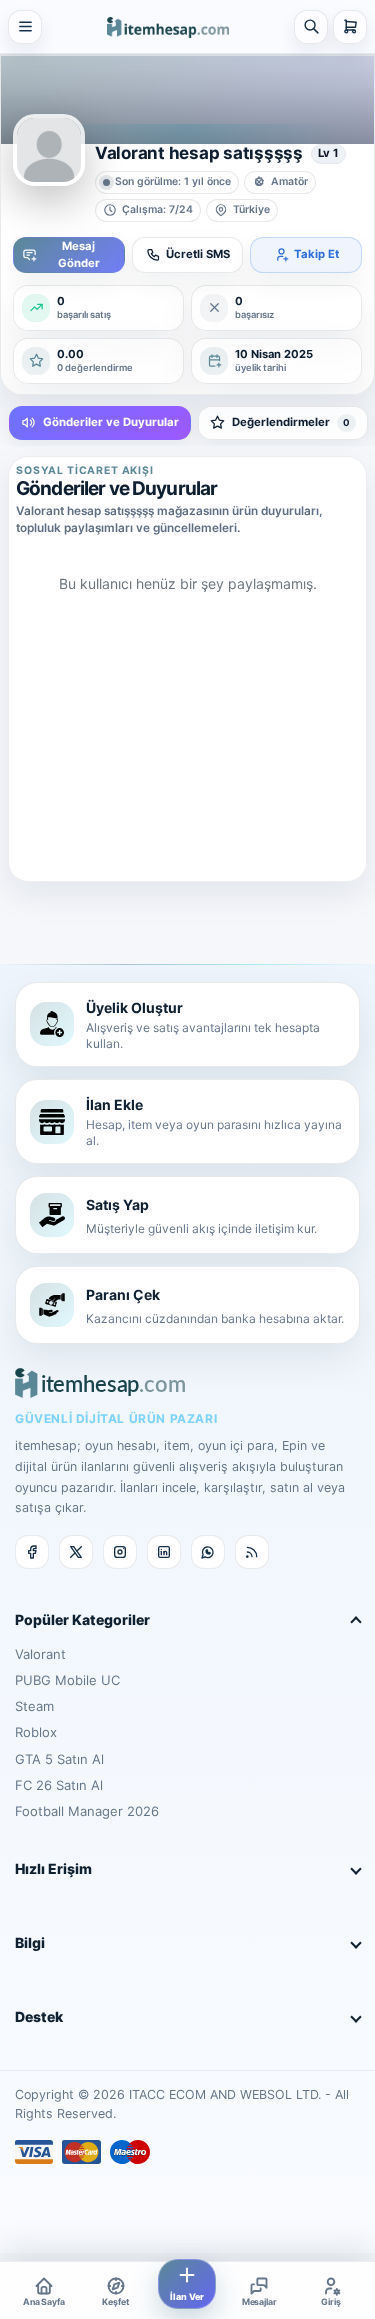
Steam (34, 1706)
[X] (76, 1552)
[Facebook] (32, 1552)
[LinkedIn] (164, 1552)
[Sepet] (350, 27)
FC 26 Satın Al (59, 1785)
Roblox (36, 1732)
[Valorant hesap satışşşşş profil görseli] (49, 150)
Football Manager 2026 (87, 1811)
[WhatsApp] (208, 1552)
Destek (39, 2016)
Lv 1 (328, 153)
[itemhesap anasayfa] (168, 26)
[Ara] (311, 27)
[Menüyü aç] (25, 27)
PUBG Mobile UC (67, 1680)
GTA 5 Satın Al (59, 1759)
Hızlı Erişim (53, 1868)
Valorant (40, 1654)
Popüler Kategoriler (82, 1619)
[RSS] (252, 1552)
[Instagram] (120, 1552)
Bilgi (30, 1942)
